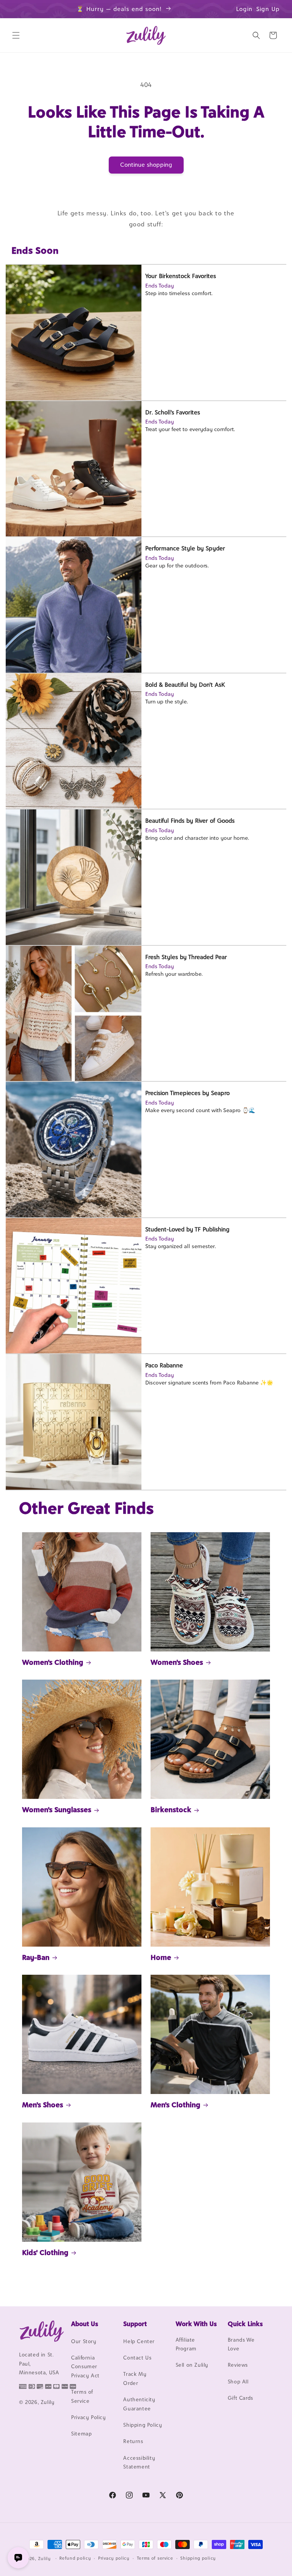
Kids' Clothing (45, 2252)
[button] (16, 35)
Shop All (238, 2382)
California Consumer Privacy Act (85, 2367)
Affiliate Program (186, 2344)
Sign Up (268, 9)
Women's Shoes (177, 1662)
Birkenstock (171, 1810)
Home (161, 1957)
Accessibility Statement (139, 2462)
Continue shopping (146, 165)
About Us (85, 2324)
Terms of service (155, 2558)
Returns (133, 2441)
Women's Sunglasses (57, 1810)
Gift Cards (240, 2398)
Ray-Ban (36, 1957)
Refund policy (75, 2558)
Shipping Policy (143, 2425)
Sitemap (81, 2434)
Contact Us (137, 2358)
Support (135, 2324)
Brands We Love (241, 2344)
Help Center (139, 2341)
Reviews (238, 2365)
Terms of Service (82, 2396)
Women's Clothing (53, 1662)
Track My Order (135, 2378)
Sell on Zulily (192, 2365)
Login (244, 9)
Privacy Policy (88, 2417)
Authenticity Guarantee (139, 2404)
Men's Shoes (43, 2105)
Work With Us (196, 2324)
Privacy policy (114, 2558)
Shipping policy (198, 2558)
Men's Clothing (175, 2105)
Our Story (84, 2341)
